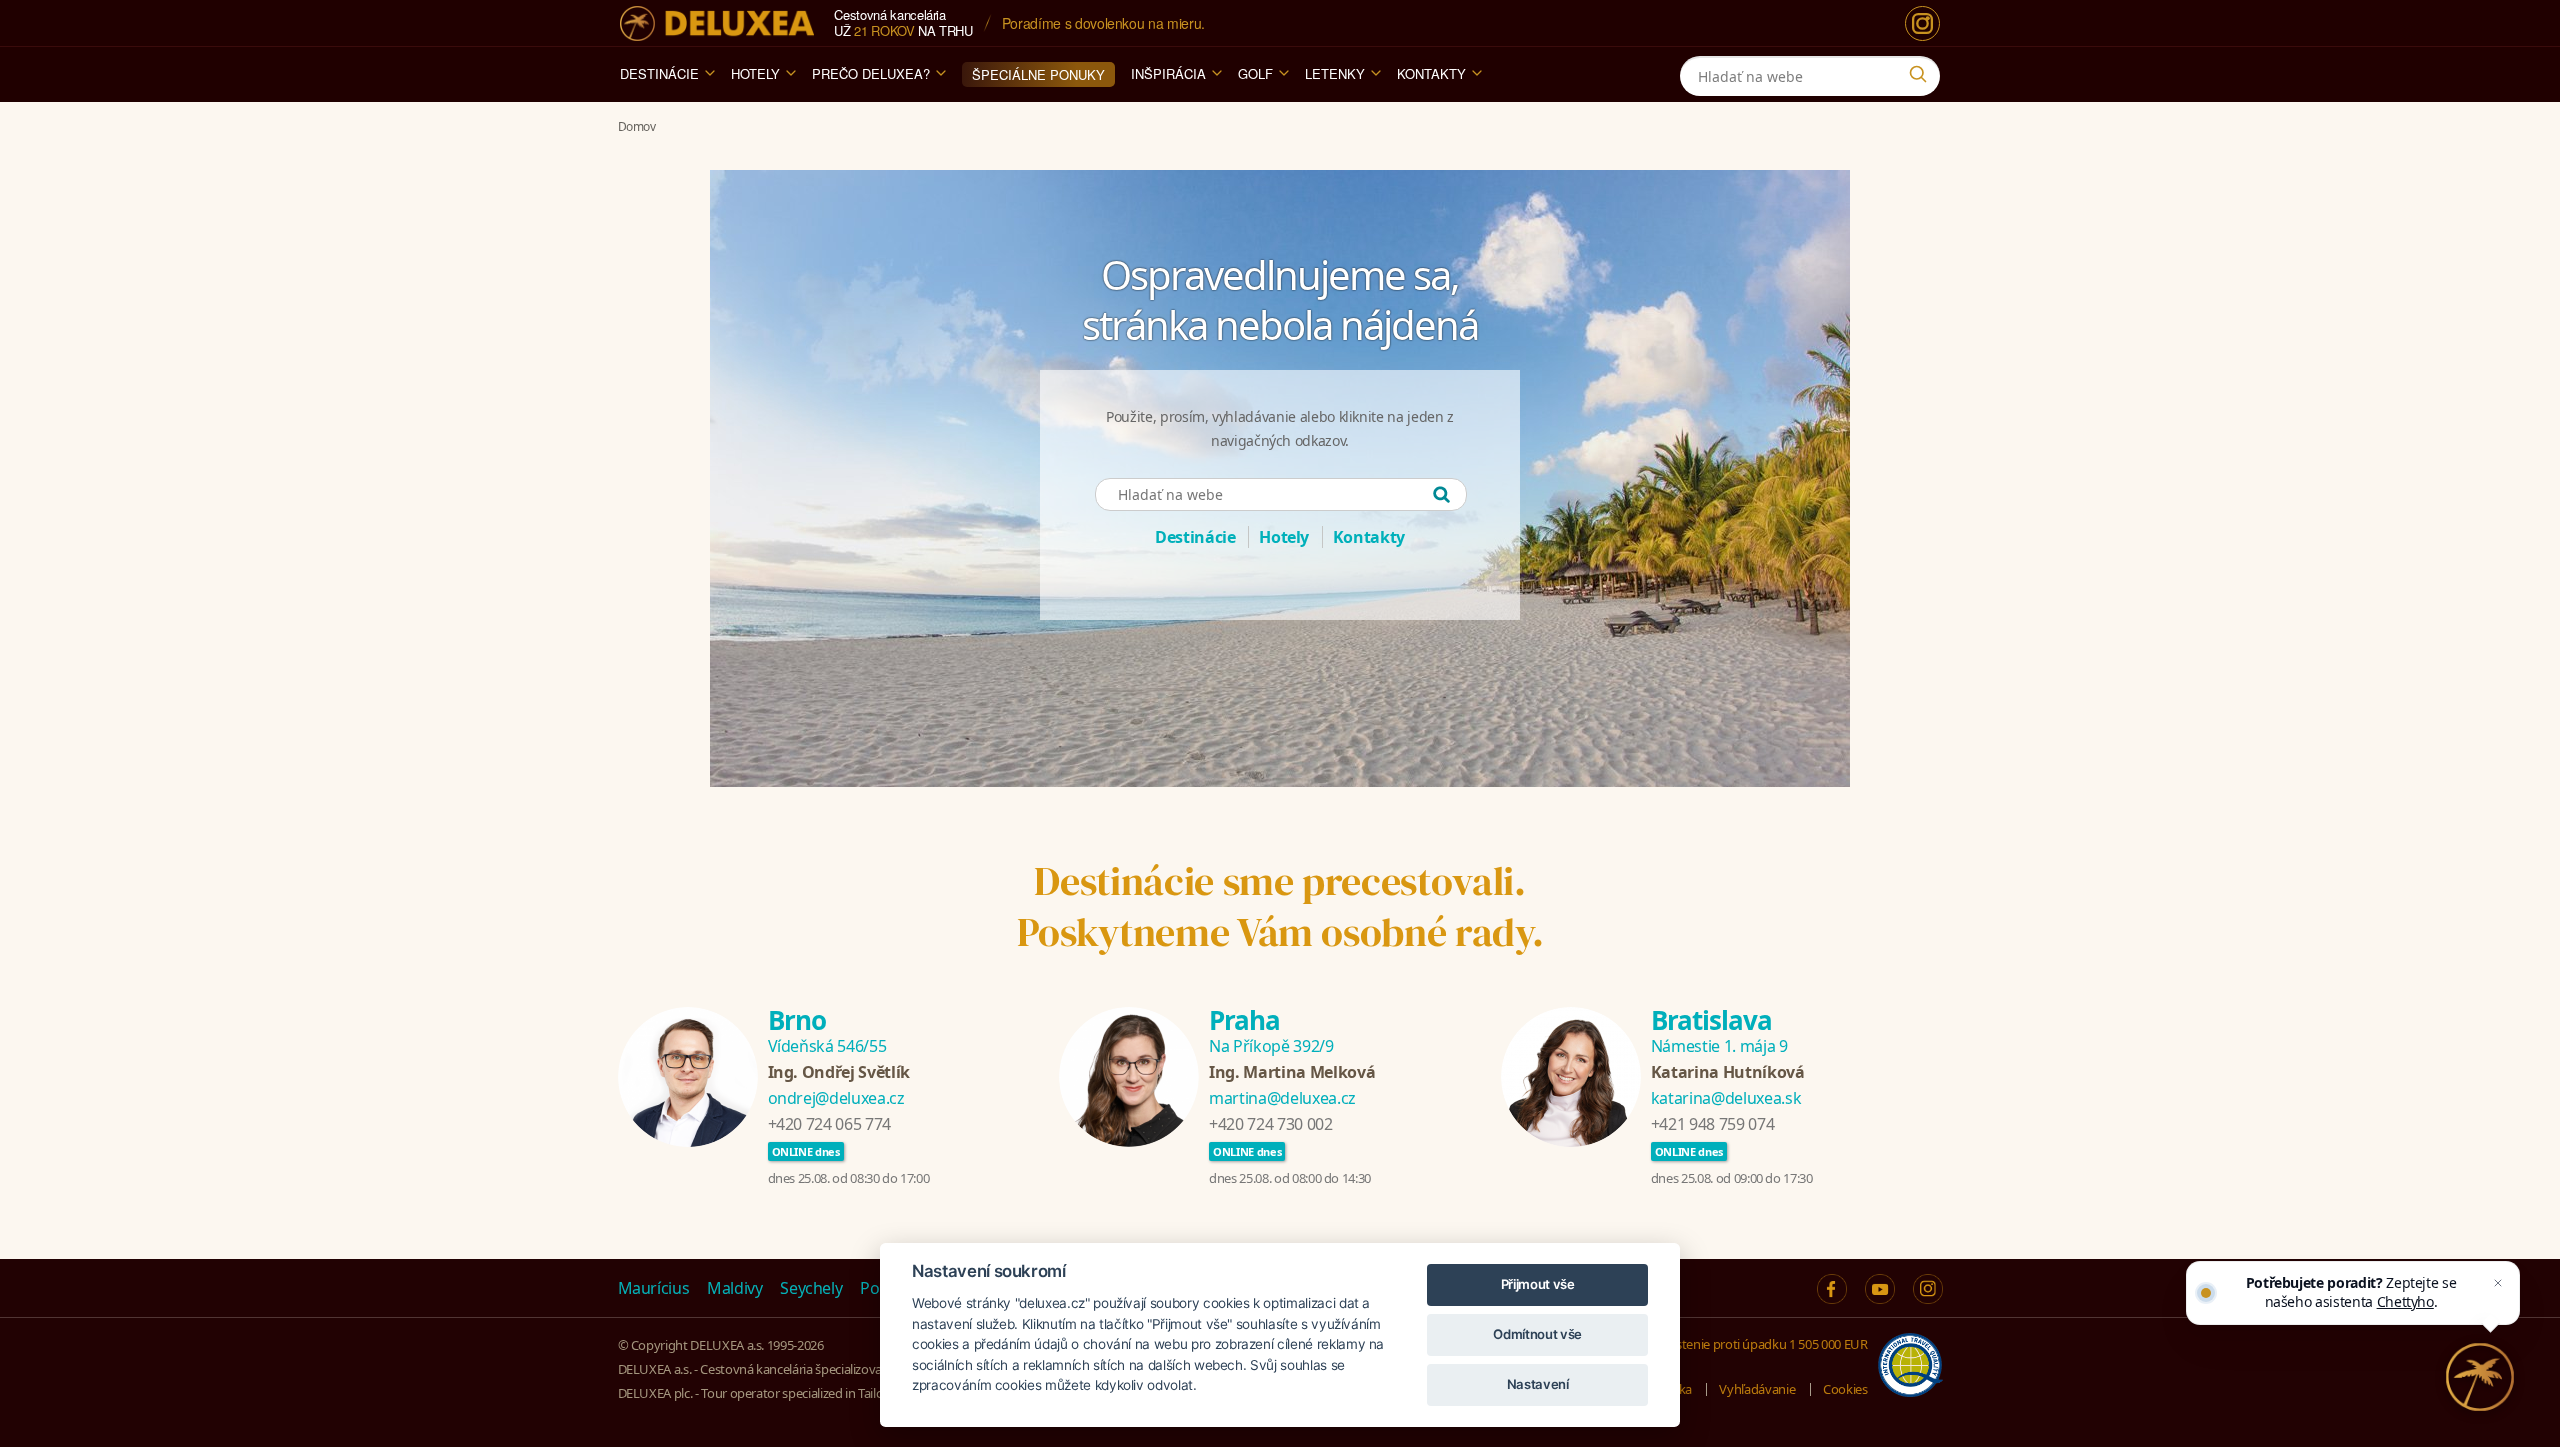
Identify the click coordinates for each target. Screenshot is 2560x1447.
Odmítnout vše (1537, 1334)
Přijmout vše (1538, 1284)
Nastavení (1538, 1384)
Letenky (1335, 73)
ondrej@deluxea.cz (836, 1098)
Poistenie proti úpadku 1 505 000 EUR (1762, 1344)
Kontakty (1431, 73)
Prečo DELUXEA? (871, 73)
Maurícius (654, 1288)
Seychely (811, 1288)
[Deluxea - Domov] (717, 23)
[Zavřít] (2498, 1283)
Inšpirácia (1168, 73)
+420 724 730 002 (1270, 1124)
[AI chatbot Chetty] (2480, 1377)
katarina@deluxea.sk (1726, 1098)
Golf (1255, 73)
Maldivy (735, 1288)
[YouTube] (1880, 1289)
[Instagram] (1922, 23)
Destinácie (659, 73)
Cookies (1845, 1389)
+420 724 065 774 (829, 1124)
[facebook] (1832, 1289)
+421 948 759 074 (1712, 1124)
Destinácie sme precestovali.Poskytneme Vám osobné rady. (1280, 906)
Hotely (755, 73)
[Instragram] (1928, 1289)
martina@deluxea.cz (1282, 1098)
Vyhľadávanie (1757, 1389)
